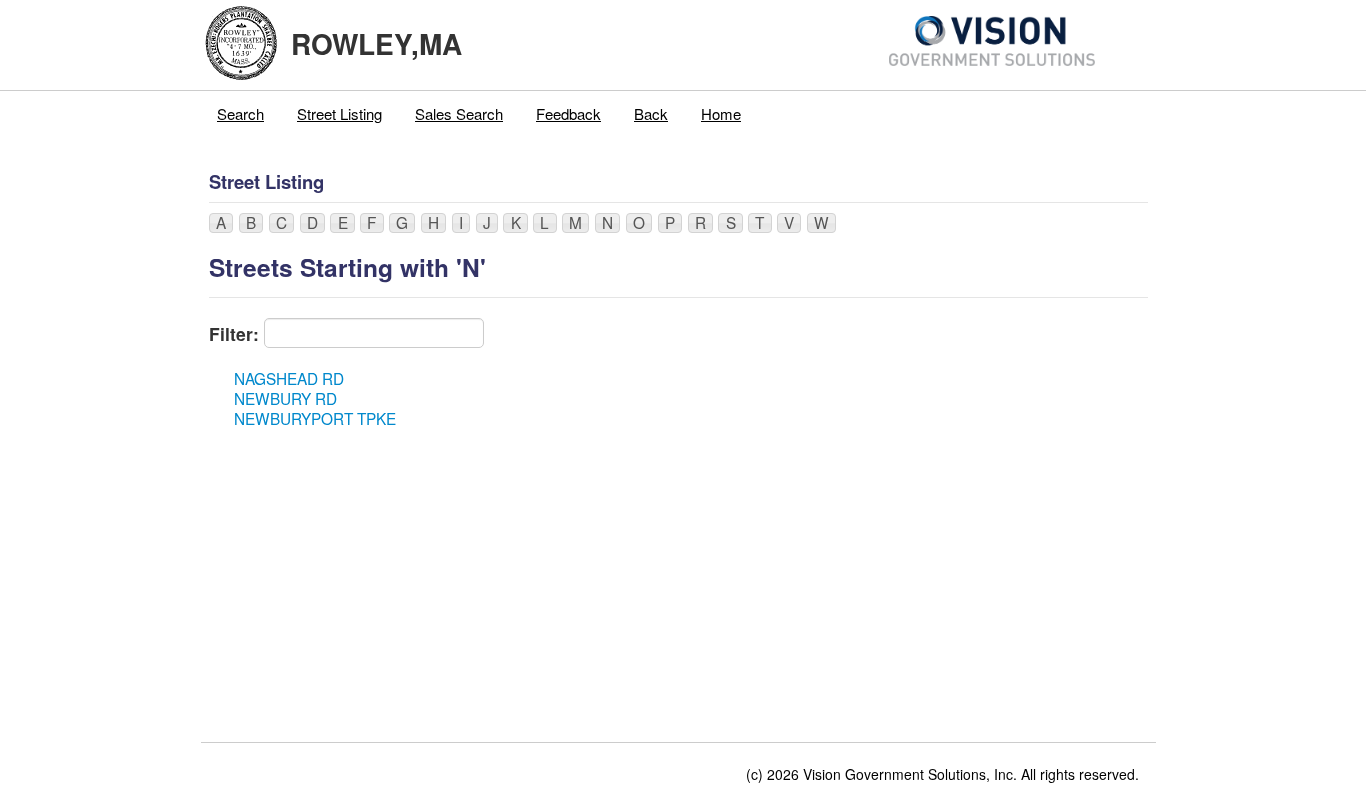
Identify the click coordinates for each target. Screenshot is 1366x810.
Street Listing (339, 113)
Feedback (568, 113)
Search (240, 113)
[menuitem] (241, 114)
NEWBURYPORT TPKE (315, 418)
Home (721, 113)
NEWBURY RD (285, 398)
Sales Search (459, 113)
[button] (221, 223)
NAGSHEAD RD (289, 378)
